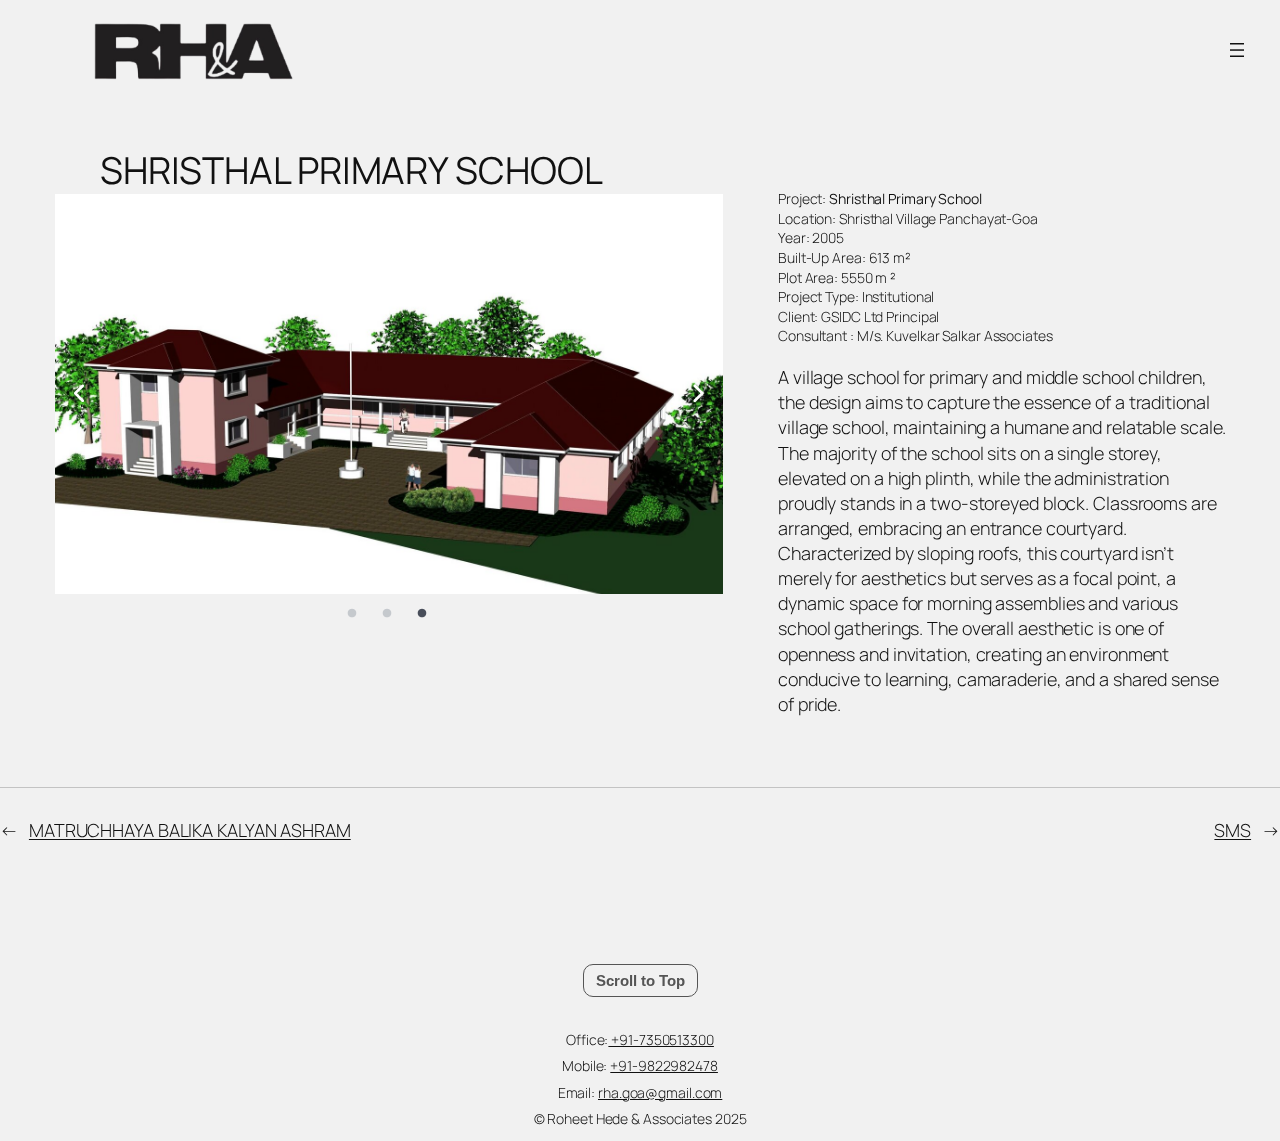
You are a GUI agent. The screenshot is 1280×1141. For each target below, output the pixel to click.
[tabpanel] (389, 394)
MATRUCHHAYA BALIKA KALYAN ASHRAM (190, 830)
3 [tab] (422, 614)
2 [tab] (387, 614)
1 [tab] (352, 614)
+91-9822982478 (664, 1065)
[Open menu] (1237, 50)
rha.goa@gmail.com (660, 1092)
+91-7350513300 (661, 1039)
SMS (1232, 830)
